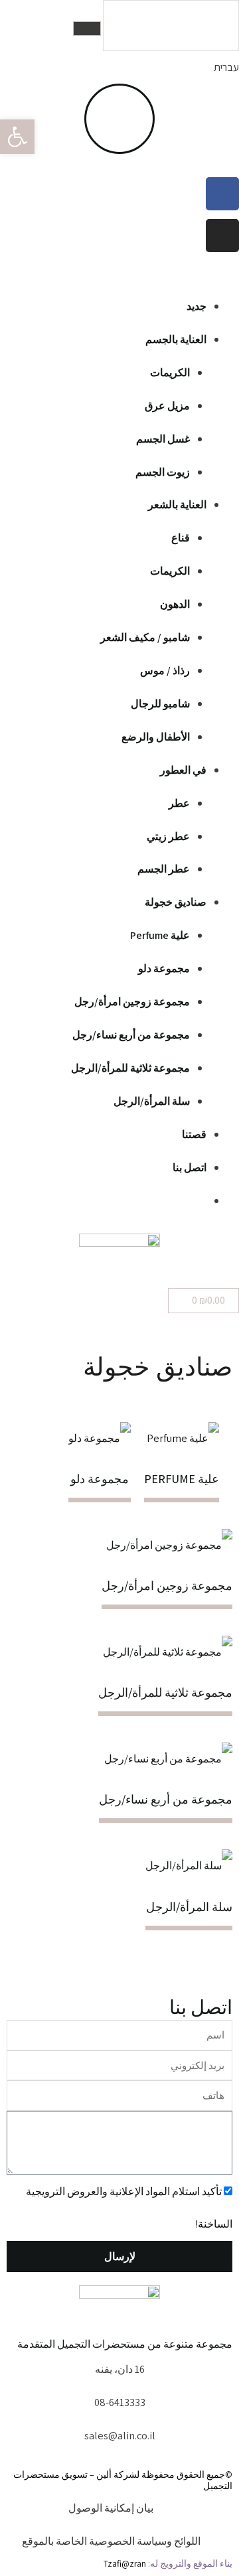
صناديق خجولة (176, 902)
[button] (119, 273)
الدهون (175, 604)
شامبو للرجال (160, 704)
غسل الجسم (163, 439)
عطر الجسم (164, 869)
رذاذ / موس (165, 671)
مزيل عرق (167, 406)
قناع (181, 538)
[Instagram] (222, 236)
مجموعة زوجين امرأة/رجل (132, 1002)
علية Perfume (160, 935)
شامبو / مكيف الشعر (145, 637)
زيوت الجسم (163, 472)
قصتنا (194, 1134)
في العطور (183, 770)
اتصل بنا (190, 1168)
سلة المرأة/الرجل (152, 1101)
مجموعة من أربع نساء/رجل (131, 1035)
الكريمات (170, 373)
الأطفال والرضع (156, 737)
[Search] (87, 29)
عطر (179, 803)
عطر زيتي (168, 836)
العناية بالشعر (177, 505)
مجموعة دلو (164, 968)
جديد (197, 306)
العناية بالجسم (176, 339)
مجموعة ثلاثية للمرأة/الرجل (130, 1068)
